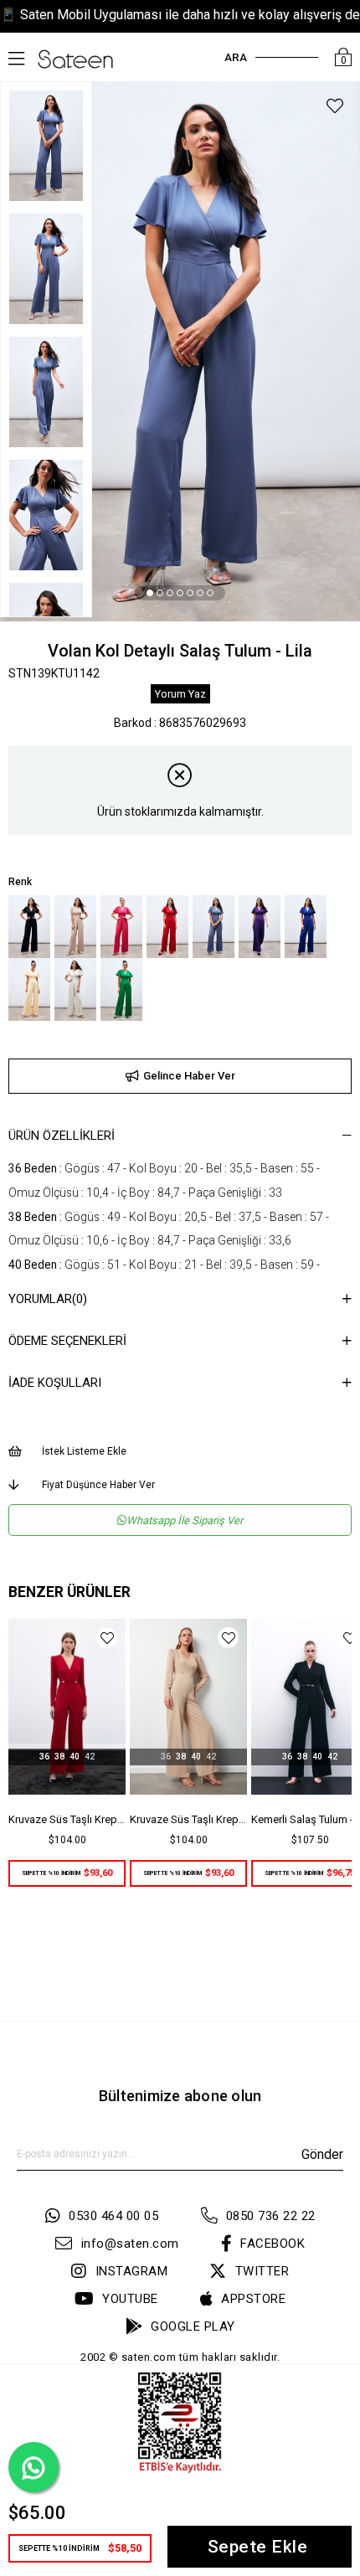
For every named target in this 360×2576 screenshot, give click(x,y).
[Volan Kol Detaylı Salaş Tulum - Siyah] (29, 927)
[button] (150, 593)
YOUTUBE (130, 2299)
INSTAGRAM (131, 2271)
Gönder (322, 2154)
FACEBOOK (273, 2244)
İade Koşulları (55, 1383)
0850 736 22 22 (271, 2216)
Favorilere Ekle (107, 1638)
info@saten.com (130, 2244)
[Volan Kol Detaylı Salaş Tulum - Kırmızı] (167, 927)
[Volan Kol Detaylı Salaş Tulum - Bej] (75, 927)
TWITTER (262, 2271)
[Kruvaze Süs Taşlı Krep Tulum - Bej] (67, 1707)
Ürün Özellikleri (62, 1136)
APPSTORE (253, 2299)
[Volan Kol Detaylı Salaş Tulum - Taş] (75, 989)
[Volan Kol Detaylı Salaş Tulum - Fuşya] (121, 927)
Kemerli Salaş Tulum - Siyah (188, 1819)
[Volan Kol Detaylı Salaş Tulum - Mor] (260, 927)
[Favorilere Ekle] (335, 108)
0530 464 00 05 (113, 2216)
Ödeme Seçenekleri (67, 1341)
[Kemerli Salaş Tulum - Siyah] (188, 1707)
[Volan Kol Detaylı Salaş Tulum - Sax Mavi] (306, 927)
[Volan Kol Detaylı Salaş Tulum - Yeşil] (121, 989)
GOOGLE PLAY (193, 2326)
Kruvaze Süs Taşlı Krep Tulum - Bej (67, 1819)
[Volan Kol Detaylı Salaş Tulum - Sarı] (29, 989)
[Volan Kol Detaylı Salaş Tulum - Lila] (213, 927)
